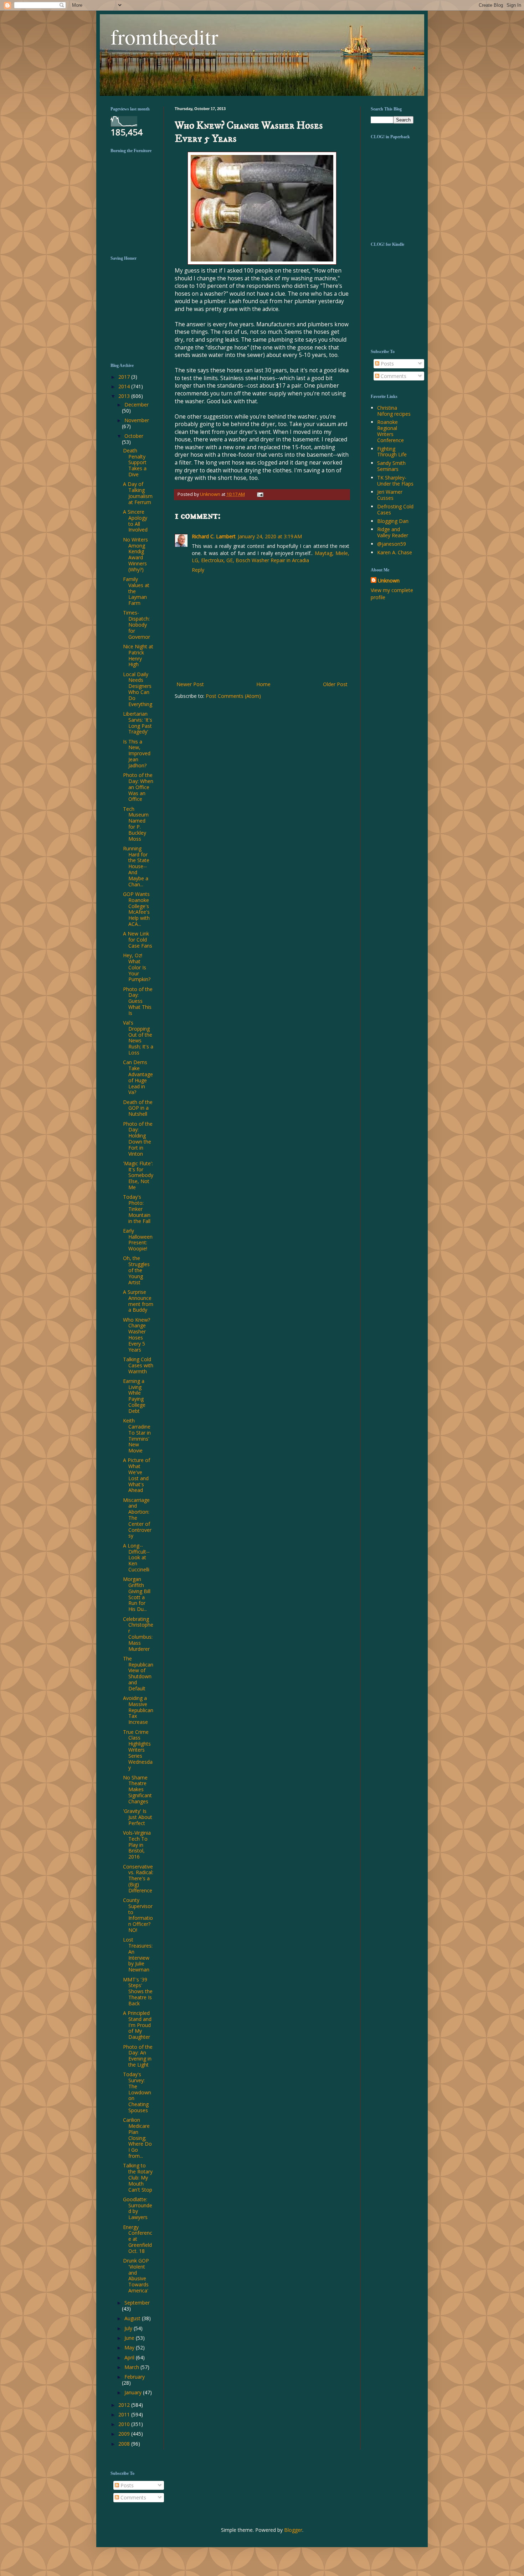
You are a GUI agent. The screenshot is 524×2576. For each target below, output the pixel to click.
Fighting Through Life (392, 452)
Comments (393, 376)
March (132, 2367)
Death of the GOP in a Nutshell (138, 1108)
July (129, 2328)
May (130, 2347)
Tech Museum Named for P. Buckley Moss (136, 824)
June (130, 2338)
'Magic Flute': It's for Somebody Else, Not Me (138, 1175)
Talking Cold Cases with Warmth (138, 1365)
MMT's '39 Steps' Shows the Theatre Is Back (138, 1991)
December (137, 405)
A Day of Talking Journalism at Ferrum (138, 493)
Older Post (335, 684)
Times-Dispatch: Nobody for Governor (137, 624)
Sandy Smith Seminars (391, 466)
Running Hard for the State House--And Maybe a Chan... (136, 866)
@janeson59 (392, 544)
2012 (125, 2405)
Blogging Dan (393, 521)
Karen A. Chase (395, 552)
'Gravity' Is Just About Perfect (138, 1817)
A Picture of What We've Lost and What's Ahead (137, 1475)
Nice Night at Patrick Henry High (138, 655)
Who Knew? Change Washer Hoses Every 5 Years (137, 1335)
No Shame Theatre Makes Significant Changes (137, 1789)
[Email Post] (259, 494)
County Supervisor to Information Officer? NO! (138, 1915)
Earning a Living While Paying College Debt (134, 1396)
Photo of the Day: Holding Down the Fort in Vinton (138, 1139)
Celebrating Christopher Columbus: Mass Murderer (138, 1634)
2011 (125, 2414)
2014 (125, 386)
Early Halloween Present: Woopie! (138, 1240)
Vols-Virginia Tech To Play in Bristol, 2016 (137, 1845)
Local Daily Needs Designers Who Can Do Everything (138, 689)
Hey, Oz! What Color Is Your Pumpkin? (137, 967)
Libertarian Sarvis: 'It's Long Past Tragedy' (138, 723)
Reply (198, 570)
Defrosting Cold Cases (395, 509)
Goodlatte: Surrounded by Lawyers (138, 2208)
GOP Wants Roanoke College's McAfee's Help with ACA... (136, 909)
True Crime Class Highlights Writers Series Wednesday (138, 1750)
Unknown (389, 580)
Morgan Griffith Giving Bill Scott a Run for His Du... (137, 1594)
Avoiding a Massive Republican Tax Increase (138, 1710)
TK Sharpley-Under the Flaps (395, 481)
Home (263, 684)
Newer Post (190, 684)
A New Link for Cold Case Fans (138, 940)
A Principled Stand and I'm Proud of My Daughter (137, 2025)
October (134, 436)
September (137, 2303)
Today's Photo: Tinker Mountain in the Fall (137, 1209)
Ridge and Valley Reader (393, 532)
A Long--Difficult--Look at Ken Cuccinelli (136, 1557)
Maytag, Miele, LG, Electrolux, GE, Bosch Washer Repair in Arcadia (271, 557)
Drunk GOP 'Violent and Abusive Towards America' (136, 2276)
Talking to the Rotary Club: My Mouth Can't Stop (138, 2177)
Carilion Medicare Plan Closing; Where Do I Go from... (137, 2138)
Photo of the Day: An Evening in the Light (138, 2056)
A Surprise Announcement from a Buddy (138, 1301)
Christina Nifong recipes (394, 411)
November (137, 420)
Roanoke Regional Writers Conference (391, 431)
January (134, 2392)
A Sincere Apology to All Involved (135, 521)
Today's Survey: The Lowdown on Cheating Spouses (137, 2092)
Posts (387, 364)
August (133, 2318)
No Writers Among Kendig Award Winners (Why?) (135, 554)
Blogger (293, 2530)
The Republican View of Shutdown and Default (138, 1673)
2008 (125, 2444)
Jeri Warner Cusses (390, 495)
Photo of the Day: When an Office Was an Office (138, 787)
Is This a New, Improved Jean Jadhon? (137, 753)
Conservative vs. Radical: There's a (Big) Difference (138, 1878)
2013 (125, 396)
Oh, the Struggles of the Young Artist (136, 1270)
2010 (125, 2424)
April (130, 2357)
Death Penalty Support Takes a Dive (135, 462)
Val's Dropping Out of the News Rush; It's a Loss (138, 1038)
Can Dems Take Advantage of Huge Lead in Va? (138, 1077)
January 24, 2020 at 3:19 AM (270, 536)
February (135, 2377)
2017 (125, 377)
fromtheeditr (164, 36)
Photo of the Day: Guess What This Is (138, 1001)
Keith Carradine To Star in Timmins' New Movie (137, 1435)
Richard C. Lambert (214, 536)
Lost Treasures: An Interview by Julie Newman (138, 1955)
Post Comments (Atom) (233, 696)
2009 (125, 2434)
